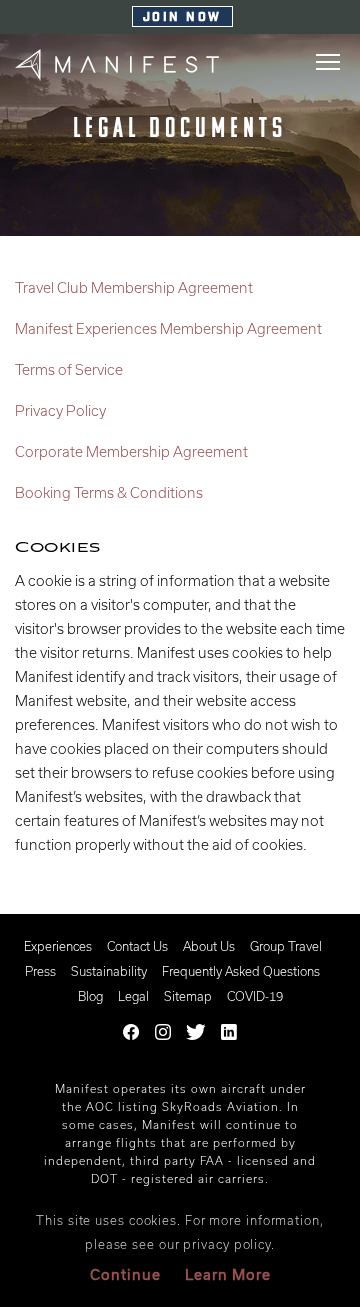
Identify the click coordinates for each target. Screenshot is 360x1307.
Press (40, 971)
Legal (133, 996)
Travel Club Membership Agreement (134, 287)
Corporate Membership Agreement (131, 451)
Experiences (58, 946)
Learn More (228, 1274)
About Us (209, 946)
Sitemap (188, 996)
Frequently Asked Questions (241, 971)
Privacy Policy (60, 410)
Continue (125, 1274)
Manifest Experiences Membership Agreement (168, 328)
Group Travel (286, 946)
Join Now (182, 18)
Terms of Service (69, 369)
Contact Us (137, 946)
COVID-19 (255, 996)
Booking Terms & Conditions (109, 492)
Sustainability (109, 971)
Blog (90, 996)
